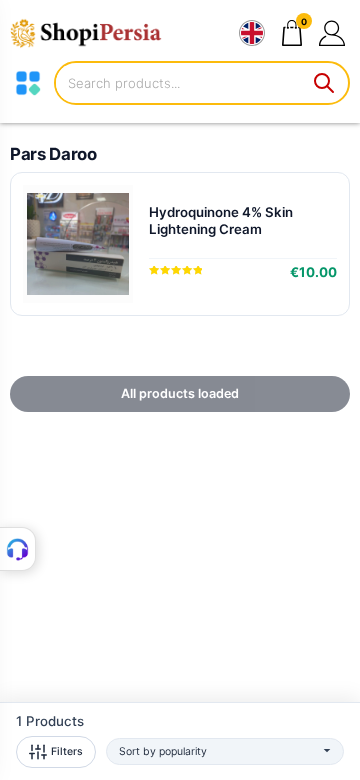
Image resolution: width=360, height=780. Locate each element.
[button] (331, 32)
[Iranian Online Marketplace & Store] (95, 33)
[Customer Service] (18, 549)
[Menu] (28, 83)
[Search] (325, 83)
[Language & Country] (252, 33)
